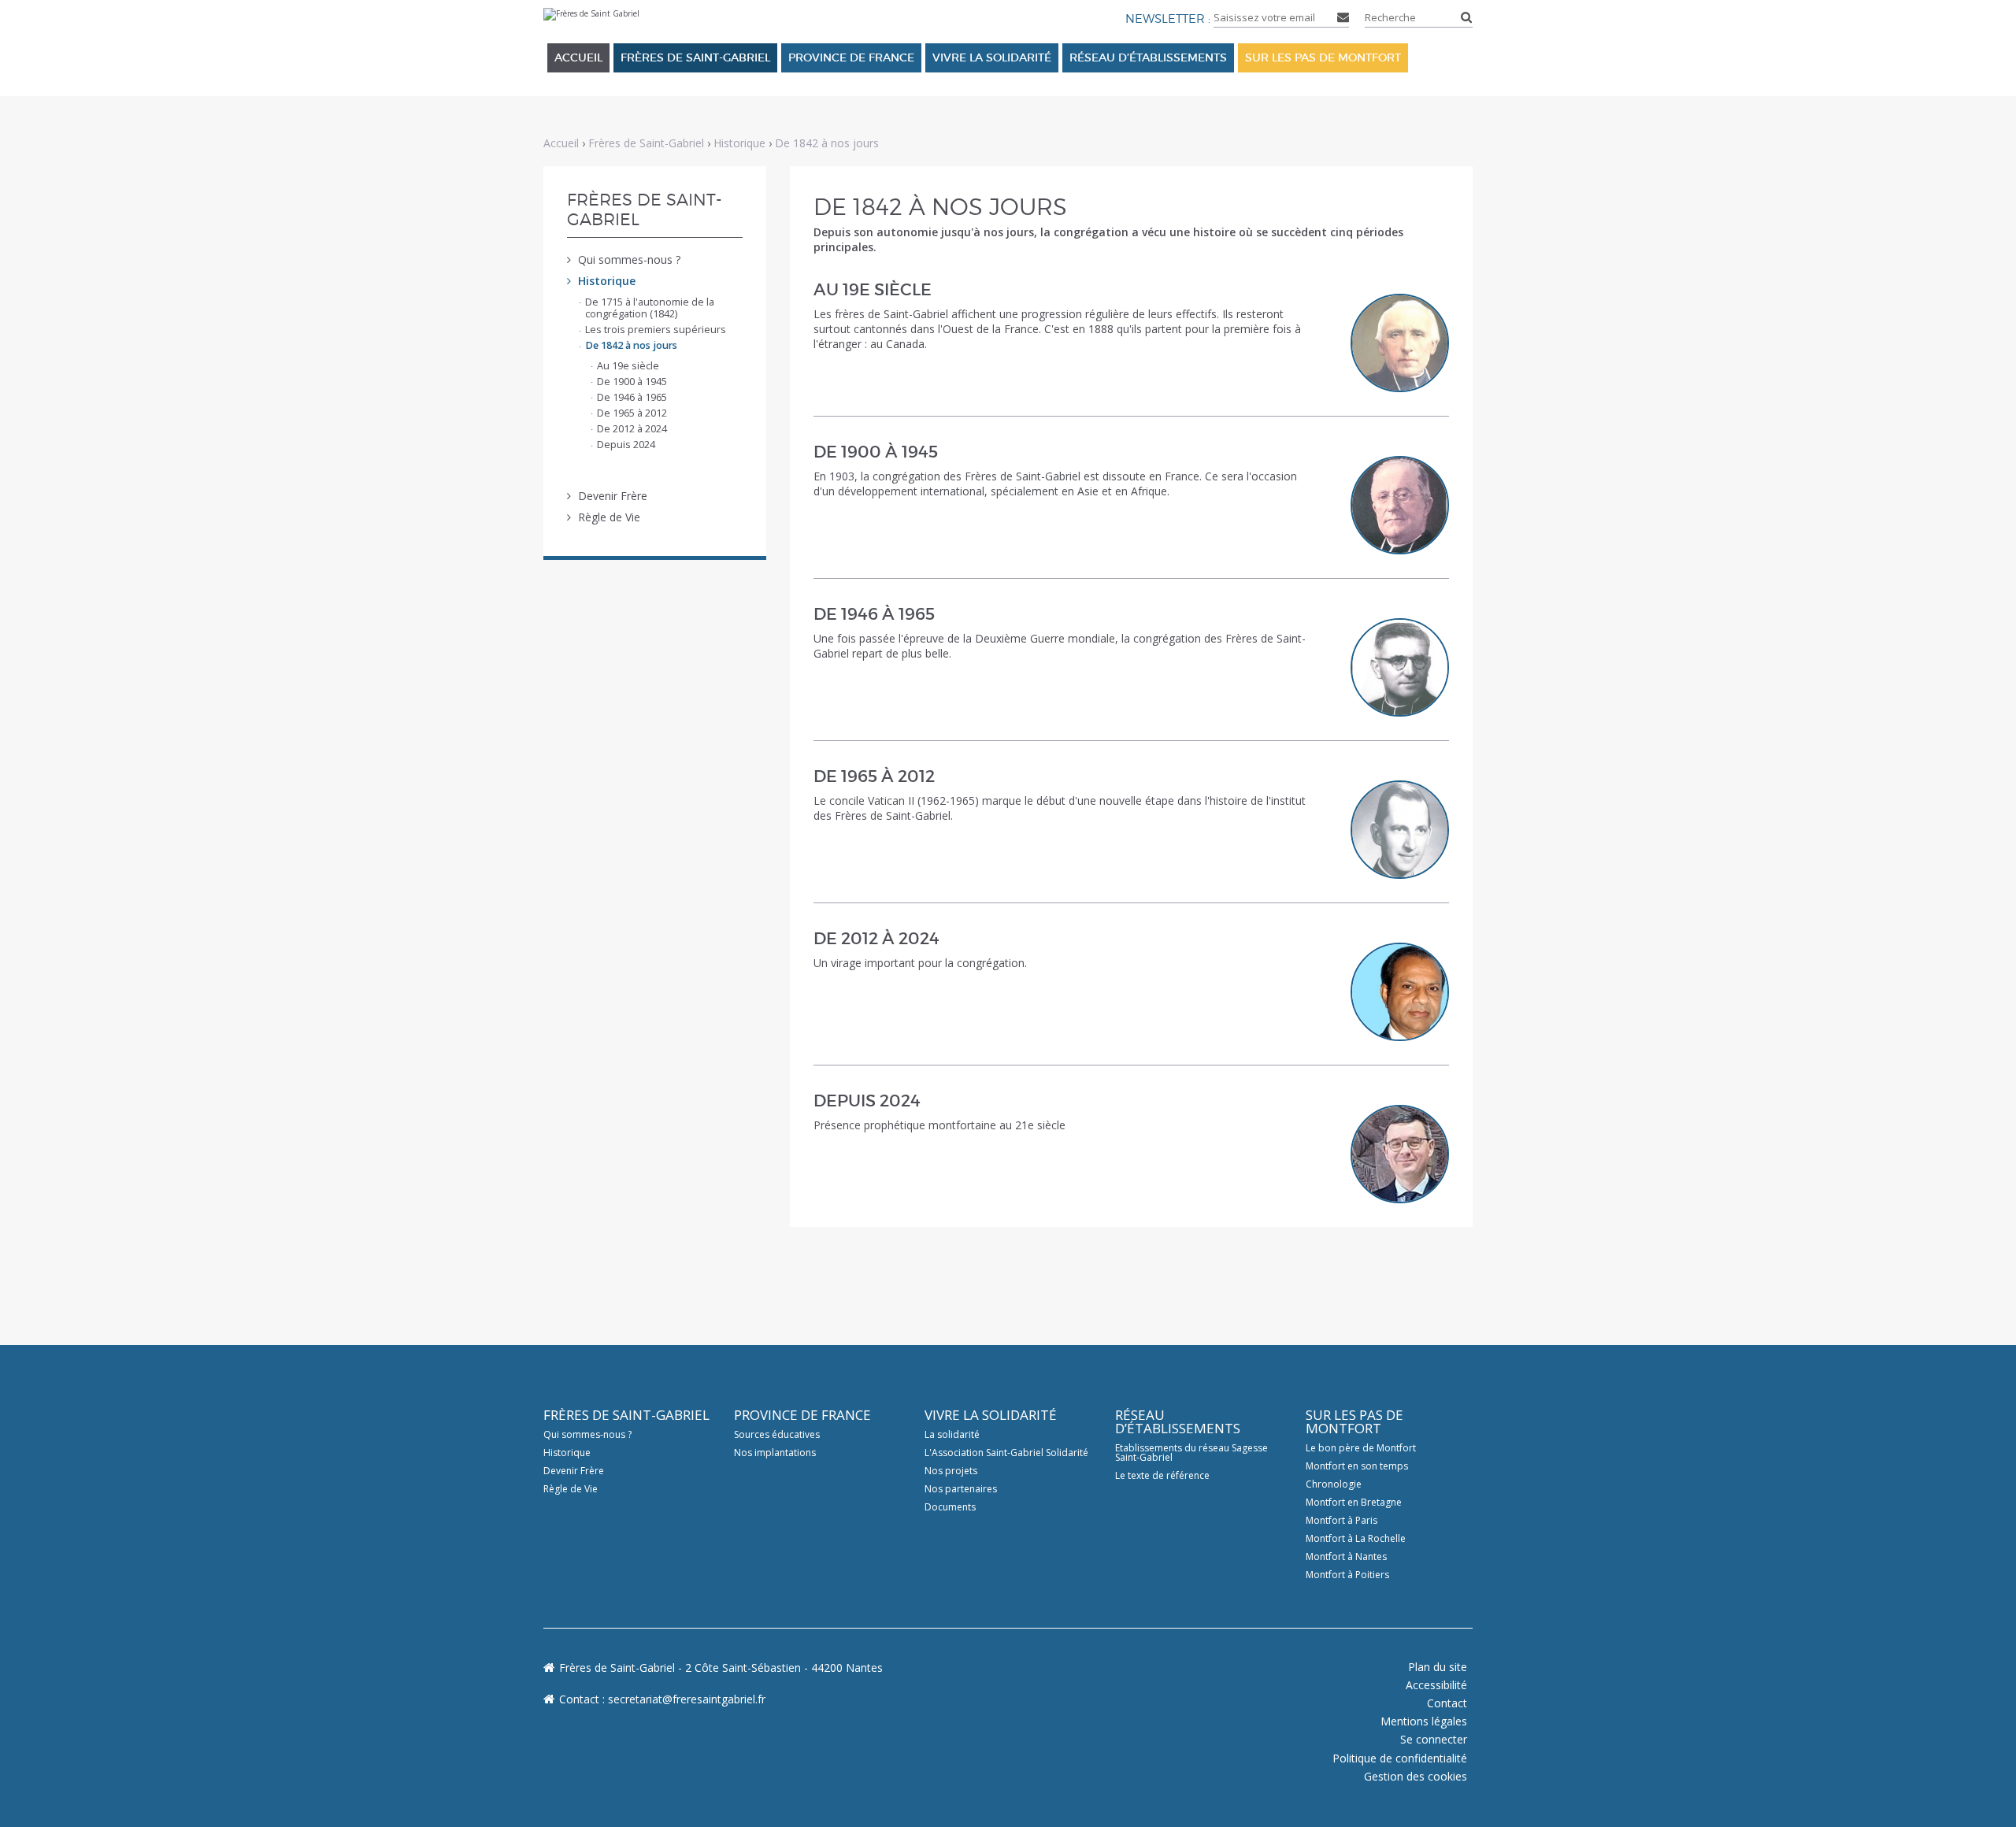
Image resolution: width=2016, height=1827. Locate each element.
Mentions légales (1424, 1721)
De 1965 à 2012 (874, 776)
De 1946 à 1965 (874, 614)
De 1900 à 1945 (876, 452)
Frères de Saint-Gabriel (695, 57)
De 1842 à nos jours (827, 143)
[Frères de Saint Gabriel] (591, 15)
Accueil (578, 57)
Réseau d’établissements (1148, 57)
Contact (1447, 1703)
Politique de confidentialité (1400, 1758)
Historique (739, 143)
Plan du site (1438, 1667)
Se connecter (1434, 1739)
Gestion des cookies (1416, 1776)
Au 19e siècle (873, 290)
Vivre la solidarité (992, 57)
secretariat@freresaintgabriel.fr (687, 1699)
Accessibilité (1436, 1685)
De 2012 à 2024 (876, 939)
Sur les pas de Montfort (1323, 57)
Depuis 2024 (867, 1101)
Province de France (851, 57)
